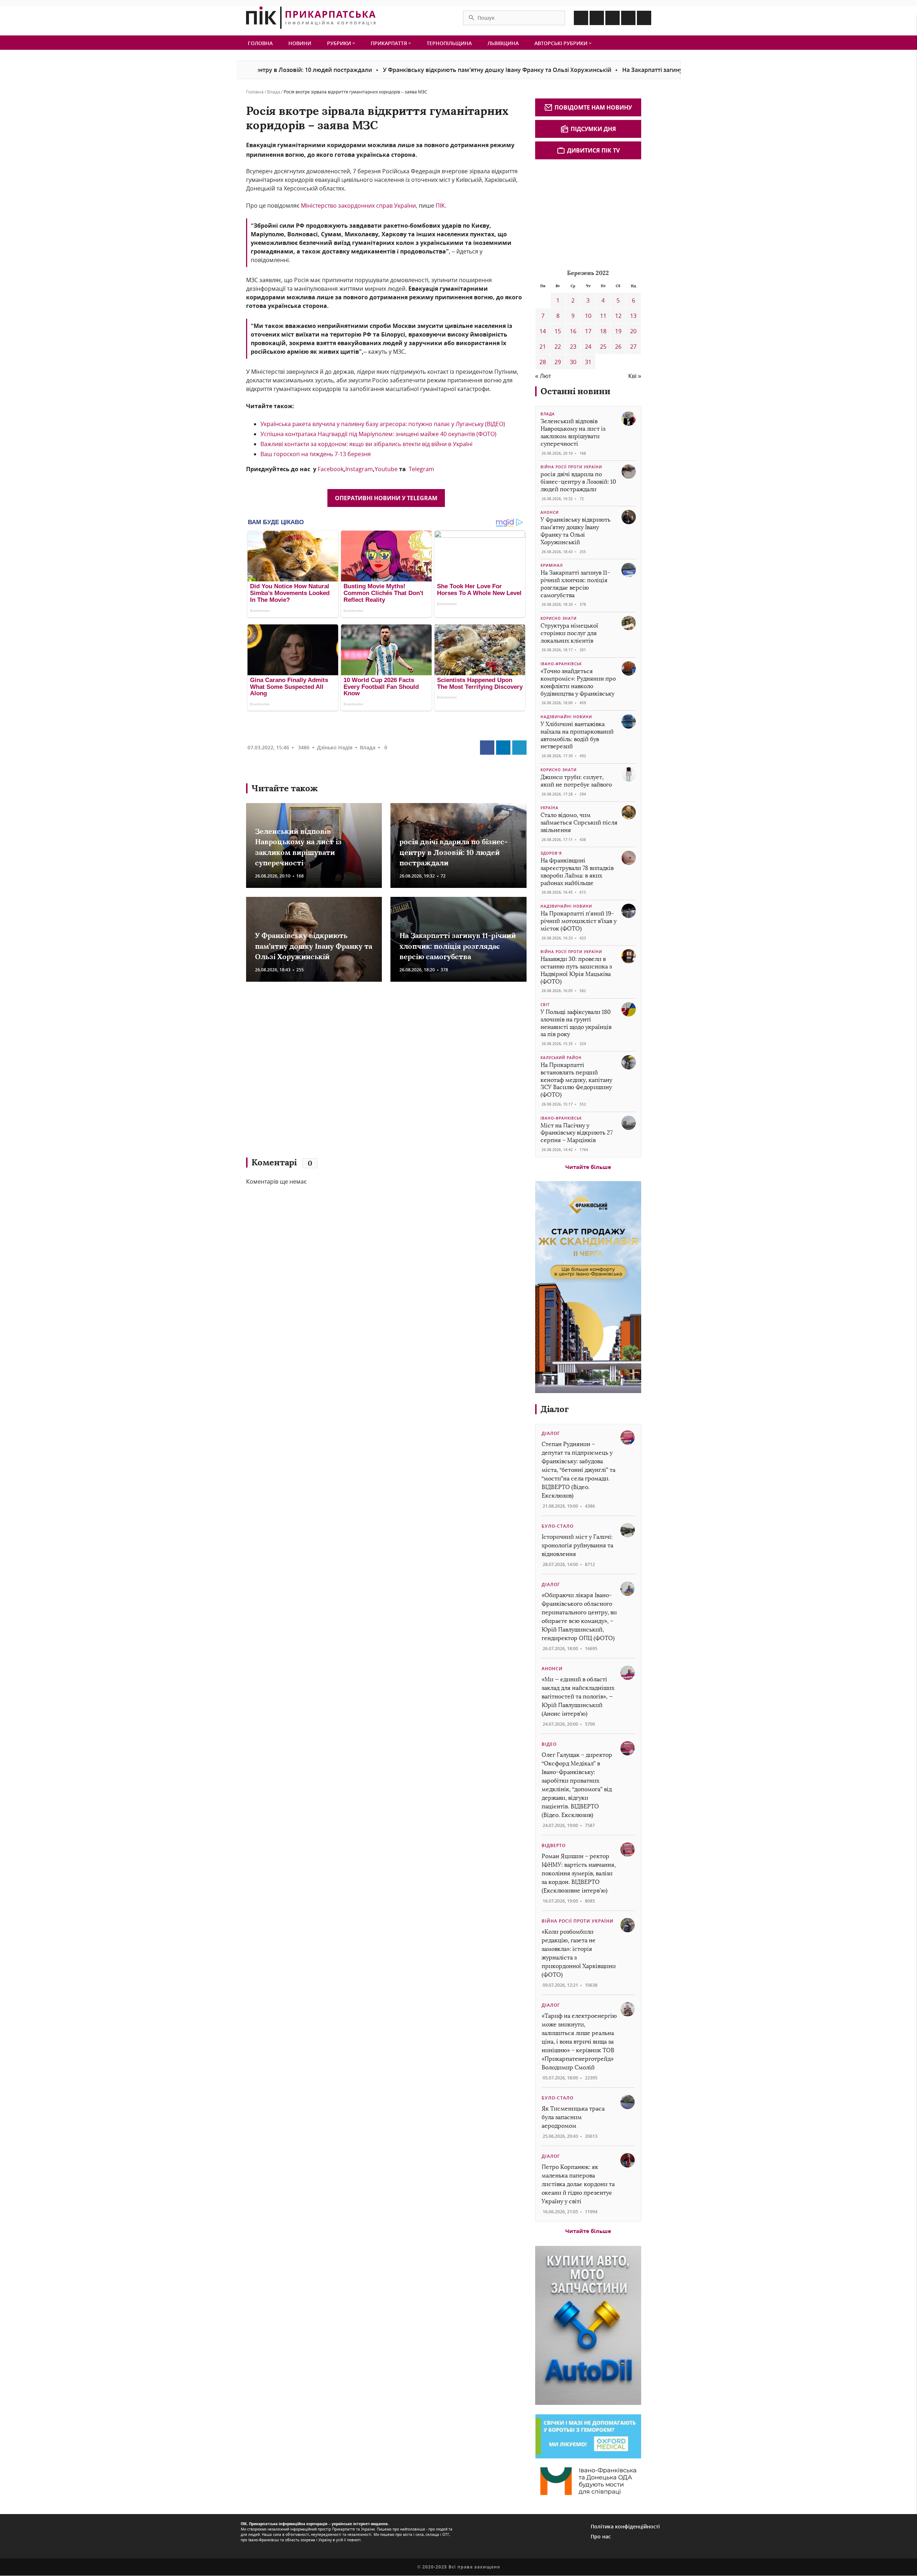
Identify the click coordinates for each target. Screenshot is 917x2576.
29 (558, 362)
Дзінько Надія (335, 747)
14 (543, 331)
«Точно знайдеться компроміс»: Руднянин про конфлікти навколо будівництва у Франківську (578, 682)
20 (633, 331)
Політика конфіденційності (625, 2526)
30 (573, 362)
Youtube (387, 469)
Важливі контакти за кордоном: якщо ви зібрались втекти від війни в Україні (366, 444)
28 (543, 362)
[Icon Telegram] (628, 18)
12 (618, 316)
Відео (549, 1744)
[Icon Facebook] (581, 18)
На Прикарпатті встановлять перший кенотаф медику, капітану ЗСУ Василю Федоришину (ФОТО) (576, 1080)
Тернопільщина (449, 43)
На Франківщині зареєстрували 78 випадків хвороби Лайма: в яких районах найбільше (577, 872)
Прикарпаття (390, 43)
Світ (545, 1005)
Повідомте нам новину (593, 107)
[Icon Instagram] (597, 18)
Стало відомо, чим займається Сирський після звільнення (579, 823)
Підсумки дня (593, 129)
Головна (260, 43)
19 (618, 331)
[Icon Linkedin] (613, 18)
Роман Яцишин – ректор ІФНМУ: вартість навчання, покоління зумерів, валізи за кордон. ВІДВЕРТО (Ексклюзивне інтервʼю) (579, 1873)
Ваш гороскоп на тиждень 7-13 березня (316, 454)
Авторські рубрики (562, 43)
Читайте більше (588, 1167)
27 (633, 347)
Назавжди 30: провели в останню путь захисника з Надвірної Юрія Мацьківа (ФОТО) (576, 970)
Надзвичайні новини (566, 717)
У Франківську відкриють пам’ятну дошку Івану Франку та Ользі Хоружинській (409, 70)
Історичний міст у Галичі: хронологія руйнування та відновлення (577, 1545)
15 (558, 331)
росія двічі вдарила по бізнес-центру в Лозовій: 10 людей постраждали (453, 852)
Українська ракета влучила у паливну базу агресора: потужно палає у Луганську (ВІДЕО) (383, 424)
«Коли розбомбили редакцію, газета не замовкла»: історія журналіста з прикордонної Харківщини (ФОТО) (579, 1953)
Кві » (635, 376)
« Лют (543, 376)
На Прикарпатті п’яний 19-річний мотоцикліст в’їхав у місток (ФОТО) (578, 921)
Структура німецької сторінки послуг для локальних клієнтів (569, 633)
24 (588, 347)
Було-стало (558, 1526)
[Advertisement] (350, 1073)
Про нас (601, 2536)
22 (558, 347)
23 (573, 347)
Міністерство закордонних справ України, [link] (360, 206)
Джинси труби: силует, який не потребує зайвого (576, 781)
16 (573, 331)
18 (603, 331)
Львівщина (503, 43)
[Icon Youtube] (644, 18)
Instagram (359, 469)
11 (603, 316)
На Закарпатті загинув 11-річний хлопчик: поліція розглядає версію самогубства (650, 70)
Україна (549, 808)
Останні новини (575, 391)
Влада (274, 92)
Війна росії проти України (571, 467)
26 (618, 347)
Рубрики (340, 43)
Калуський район (561, 1058)
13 (633, 316)
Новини (300, 43)
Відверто (554, 1845)
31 (588, 362)
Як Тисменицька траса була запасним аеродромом (573, 2117)
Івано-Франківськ (561, 664)
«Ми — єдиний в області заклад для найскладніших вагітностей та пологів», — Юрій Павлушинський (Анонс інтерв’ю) (578, 1697)
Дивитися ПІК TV (593, 150)
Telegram (421, 469)
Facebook (331, 469)
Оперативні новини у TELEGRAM (386, 498)
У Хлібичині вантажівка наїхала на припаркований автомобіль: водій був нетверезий (577, 735)
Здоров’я (551, 853)
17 (588, 331)
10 (588, 316)
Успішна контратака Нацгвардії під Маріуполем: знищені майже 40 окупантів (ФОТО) (378, 434)
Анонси (550, 512)
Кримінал (552, 565)
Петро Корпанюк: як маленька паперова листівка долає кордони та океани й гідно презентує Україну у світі (578, 2184)
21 (543, 347)
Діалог (555, 1409)
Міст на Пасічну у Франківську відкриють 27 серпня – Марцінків (577, 1133)
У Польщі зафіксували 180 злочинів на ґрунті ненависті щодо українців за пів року (576, 1023)
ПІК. (441, 206)
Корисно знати (559, 618)
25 (603, 347)
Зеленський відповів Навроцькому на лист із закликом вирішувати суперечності (573, 432)
